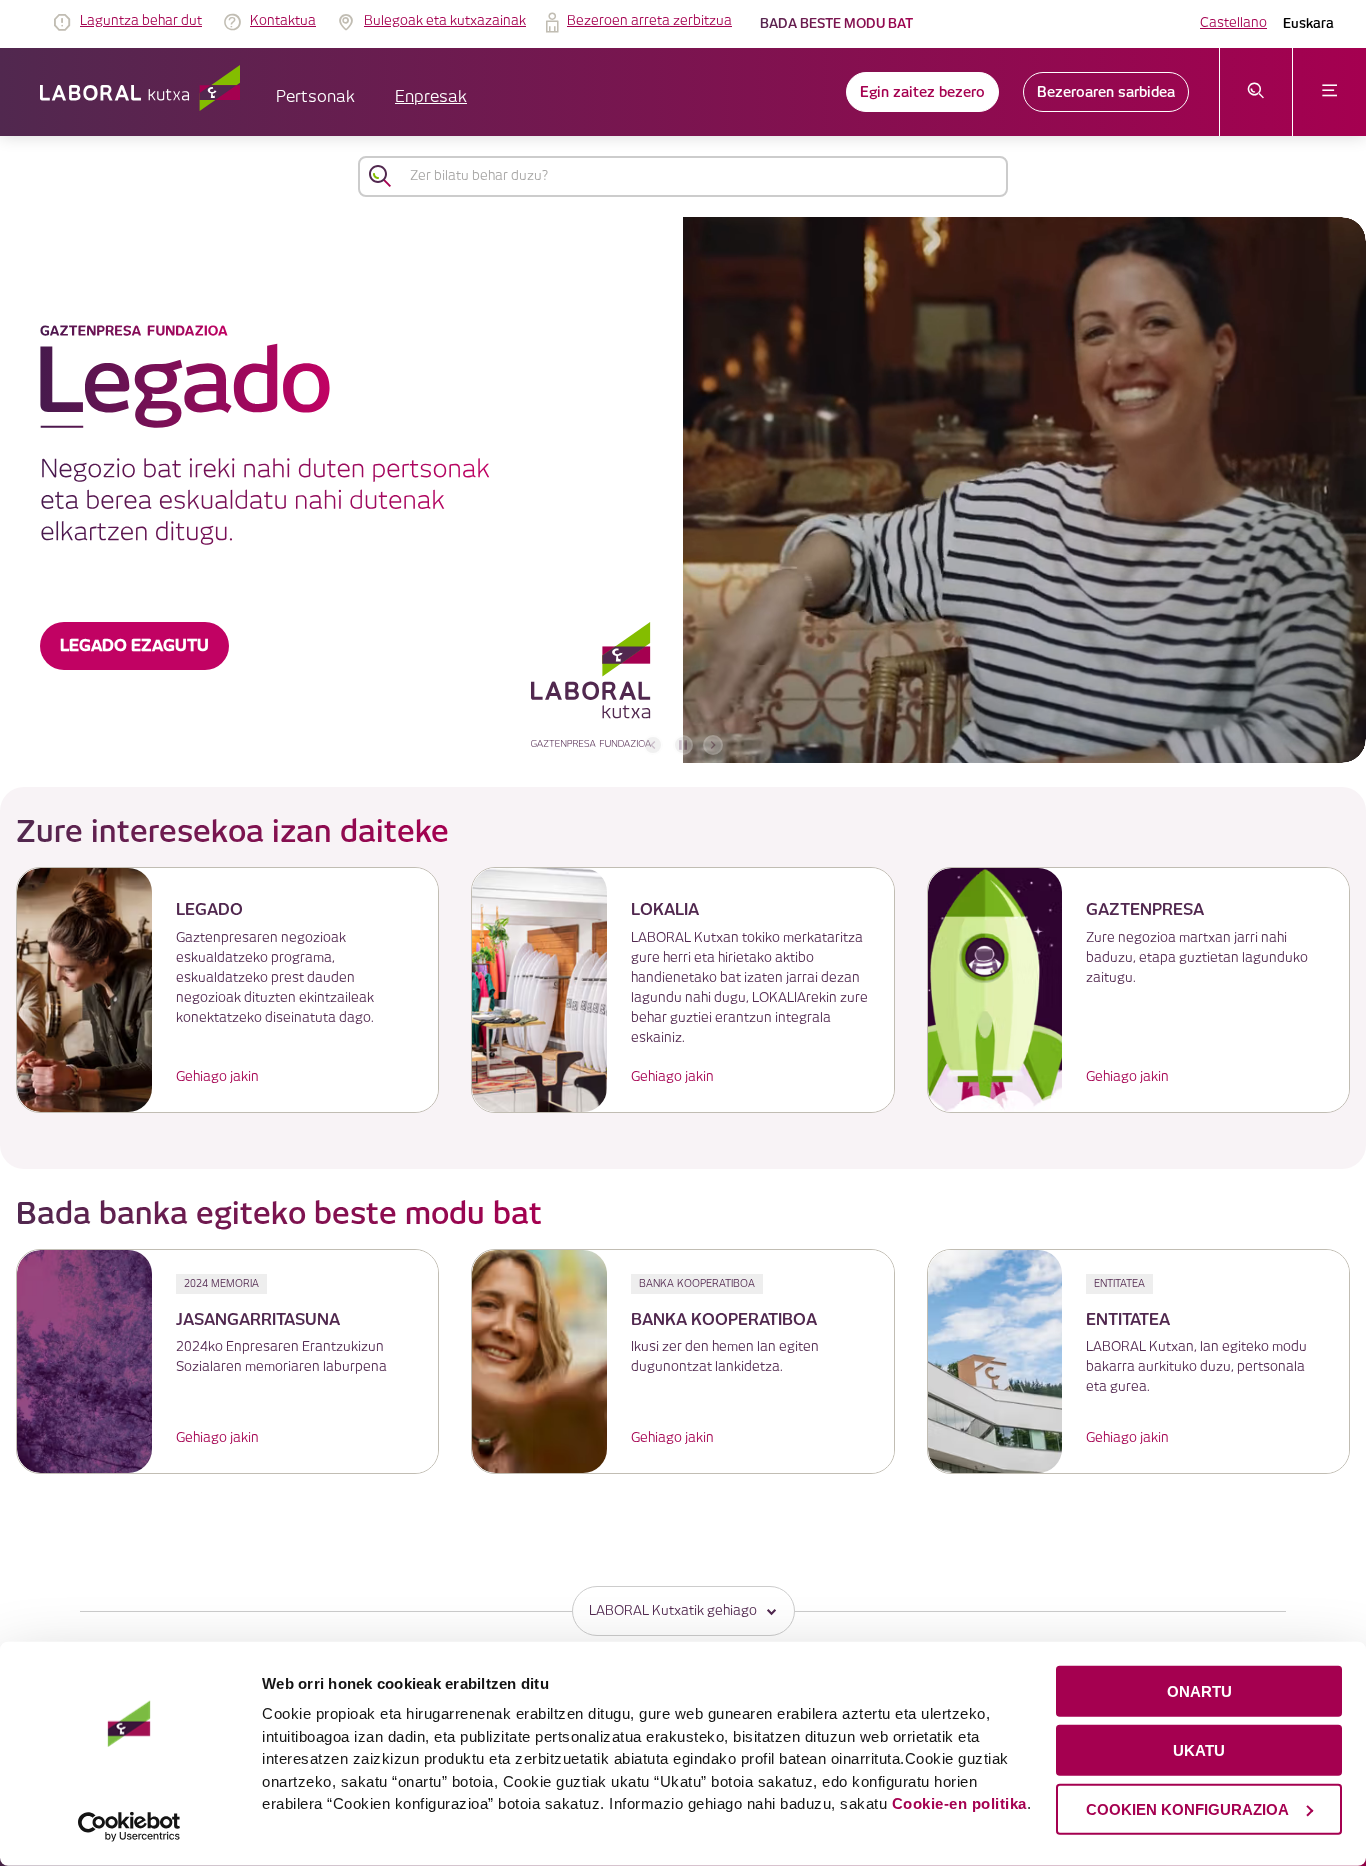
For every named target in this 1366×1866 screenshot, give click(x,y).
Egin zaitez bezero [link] (922, 92)
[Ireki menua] (1329, 92)
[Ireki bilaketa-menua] (1256, 92)
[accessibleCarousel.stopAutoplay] (683, 745)
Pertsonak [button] (315, 97)
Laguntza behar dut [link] (141, 21)
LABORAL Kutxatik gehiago (673, 1611)
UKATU (1199, 1750)
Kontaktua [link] (283, 21)
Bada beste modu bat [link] (836, 23)
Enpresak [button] (431, 97)
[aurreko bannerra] (653, 745)
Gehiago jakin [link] (217, 1077)
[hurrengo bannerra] (713, 745)
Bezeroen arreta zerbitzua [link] (649, 21)
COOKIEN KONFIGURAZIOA (1187, 1808)
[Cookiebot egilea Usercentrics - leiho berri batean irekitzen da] (129, 1827)
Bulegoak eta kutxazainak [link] (445, 21)
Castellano (1233, 23)
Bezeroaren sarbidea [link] (1106, 92)
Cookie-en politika (959, 1803)
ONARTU (1199, 1691)
